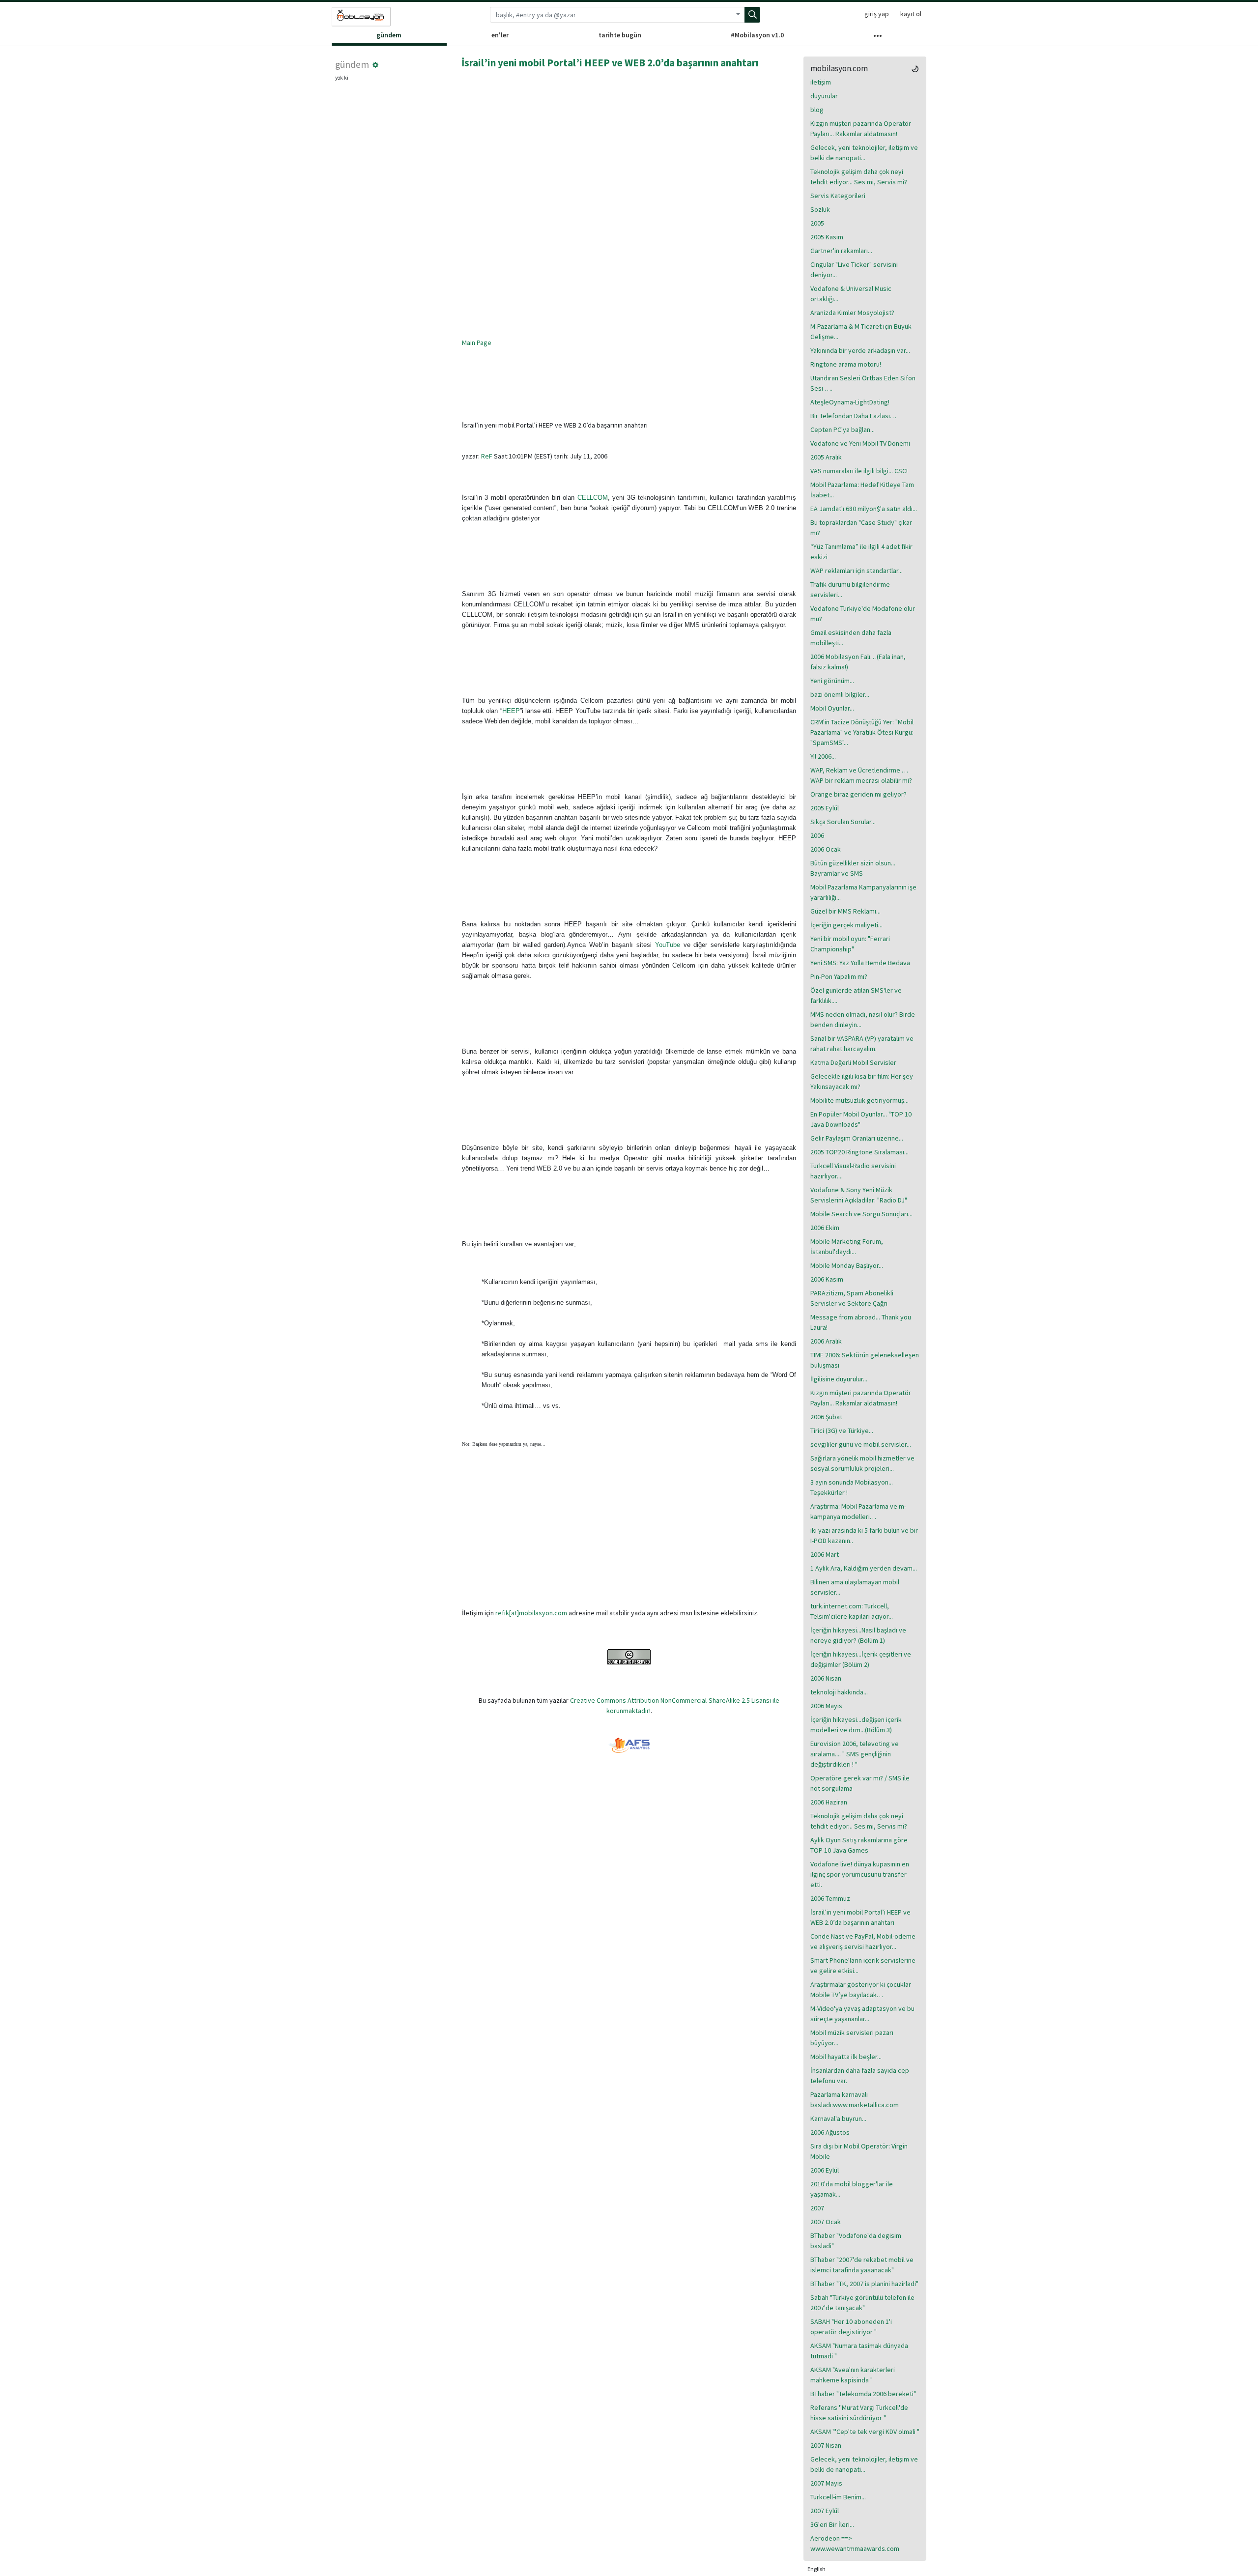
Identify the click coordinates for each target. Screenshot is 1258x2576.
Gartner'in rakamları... (841, 251)
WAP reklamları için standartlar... (857, 571)
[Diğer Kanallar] (877, 38)
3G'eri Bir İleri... (832, 2524)
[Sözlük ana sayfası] (361, 17)
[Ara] (752, 15)
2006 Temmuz (830, 1898)
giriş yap (877, 14)
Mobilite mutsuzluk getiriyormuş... (859, 1100)
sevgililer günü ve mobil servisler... (861, 1444)
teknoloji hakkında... (839, 1692)
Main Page (477, 343)
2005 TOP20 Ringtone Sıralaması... (859, 1152)
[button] (375, 65)
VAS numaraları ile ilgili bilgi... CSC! (859, 471)
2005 (817, 223)
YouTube (668, 945)
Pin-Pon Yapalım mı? (839, 976)
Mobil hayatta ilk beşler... (846, 2057)
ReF (487, 456)
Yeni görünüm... (832, 681)
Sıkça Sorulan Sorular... (843, 822)
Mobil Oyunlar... (832, 708)
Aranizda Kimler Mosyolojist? (852, 313)
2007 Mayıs (826, 2483)
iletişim (821, 82)
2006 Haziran (829, 1802)
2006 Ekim (825, 1228)
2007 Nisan (826, 2445)
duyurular (824, 96)
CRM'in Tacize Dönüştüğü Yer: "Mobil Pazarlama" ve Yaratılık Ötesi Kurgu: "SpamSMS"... (862, 732)
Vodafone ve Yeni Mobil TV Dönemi (860, 443)
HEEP (511, 711)
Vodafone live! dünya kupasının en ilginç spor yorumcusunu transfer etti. (860, 1874)
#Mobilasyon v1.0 (757, 35)
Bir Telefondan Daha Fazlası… (853, 416)
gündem (389, 35)
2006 (817, 835)
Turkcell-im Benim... (838, 2497)
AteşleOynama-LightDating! (850, 402)
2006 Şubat (826, 1417)
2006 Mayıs (826, 1706)
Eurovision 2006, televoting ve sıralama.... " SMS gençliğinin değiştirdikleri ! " (855, 1754)
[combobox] (611, 15)
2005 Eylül (825, 808)
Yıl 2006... (823, 756)
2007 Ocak (826, 2222)
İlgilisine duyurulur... (839, 1379)
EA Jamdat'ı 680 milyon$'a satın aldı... (864, 509)
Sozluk (820, 209)
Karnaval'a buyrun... (838, 2118)
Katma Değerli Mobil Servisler (853, 1062)
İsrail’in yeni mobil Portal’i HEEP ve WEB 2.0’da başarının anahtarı (610, 63)
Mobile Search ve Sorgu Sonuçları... (861, 1214)
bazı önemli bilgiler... (840, 694)
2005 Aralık (826, 457)
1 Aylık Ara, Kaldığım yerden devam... (864, 1568)
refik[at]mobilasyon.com (531, 1613)
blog (817, 110)
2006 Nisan (826, 1678)
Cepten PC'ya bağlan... (843, 429)
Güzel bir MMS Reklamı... (845, 911)
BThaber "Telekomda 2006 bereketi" (863, 2394)
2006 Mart (825, 1554)
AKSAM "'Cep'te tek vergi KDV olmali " (865, 2432)
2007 (817, 2208)
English (816, 2569)
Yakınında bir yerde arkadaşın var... (860, 350)
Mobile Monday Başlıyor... (847, 1265)
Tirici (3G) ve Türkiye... (842, 1431)
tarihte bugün (620, 35)
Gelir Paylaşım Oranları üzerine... (857, 1138)
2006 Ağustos (830, 2132)
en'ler (500, 35)
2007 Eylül (825, 2511)
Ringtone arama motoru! (846, 364)
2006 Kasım (827, 1279)
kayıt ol (911, 14)
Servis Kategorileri (838, 196)
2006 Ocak (826, 849)
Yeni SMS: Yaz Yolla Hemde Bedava (860, 963)
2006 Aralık (826, 1341)
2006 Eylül (825, 2170)
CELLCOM (593, 498)
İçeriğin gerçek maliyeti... (846, 925)
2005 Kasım (827, 237)
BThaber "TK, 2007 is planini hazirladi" (864, 2284)
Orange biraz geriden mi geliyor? (858, 794)
